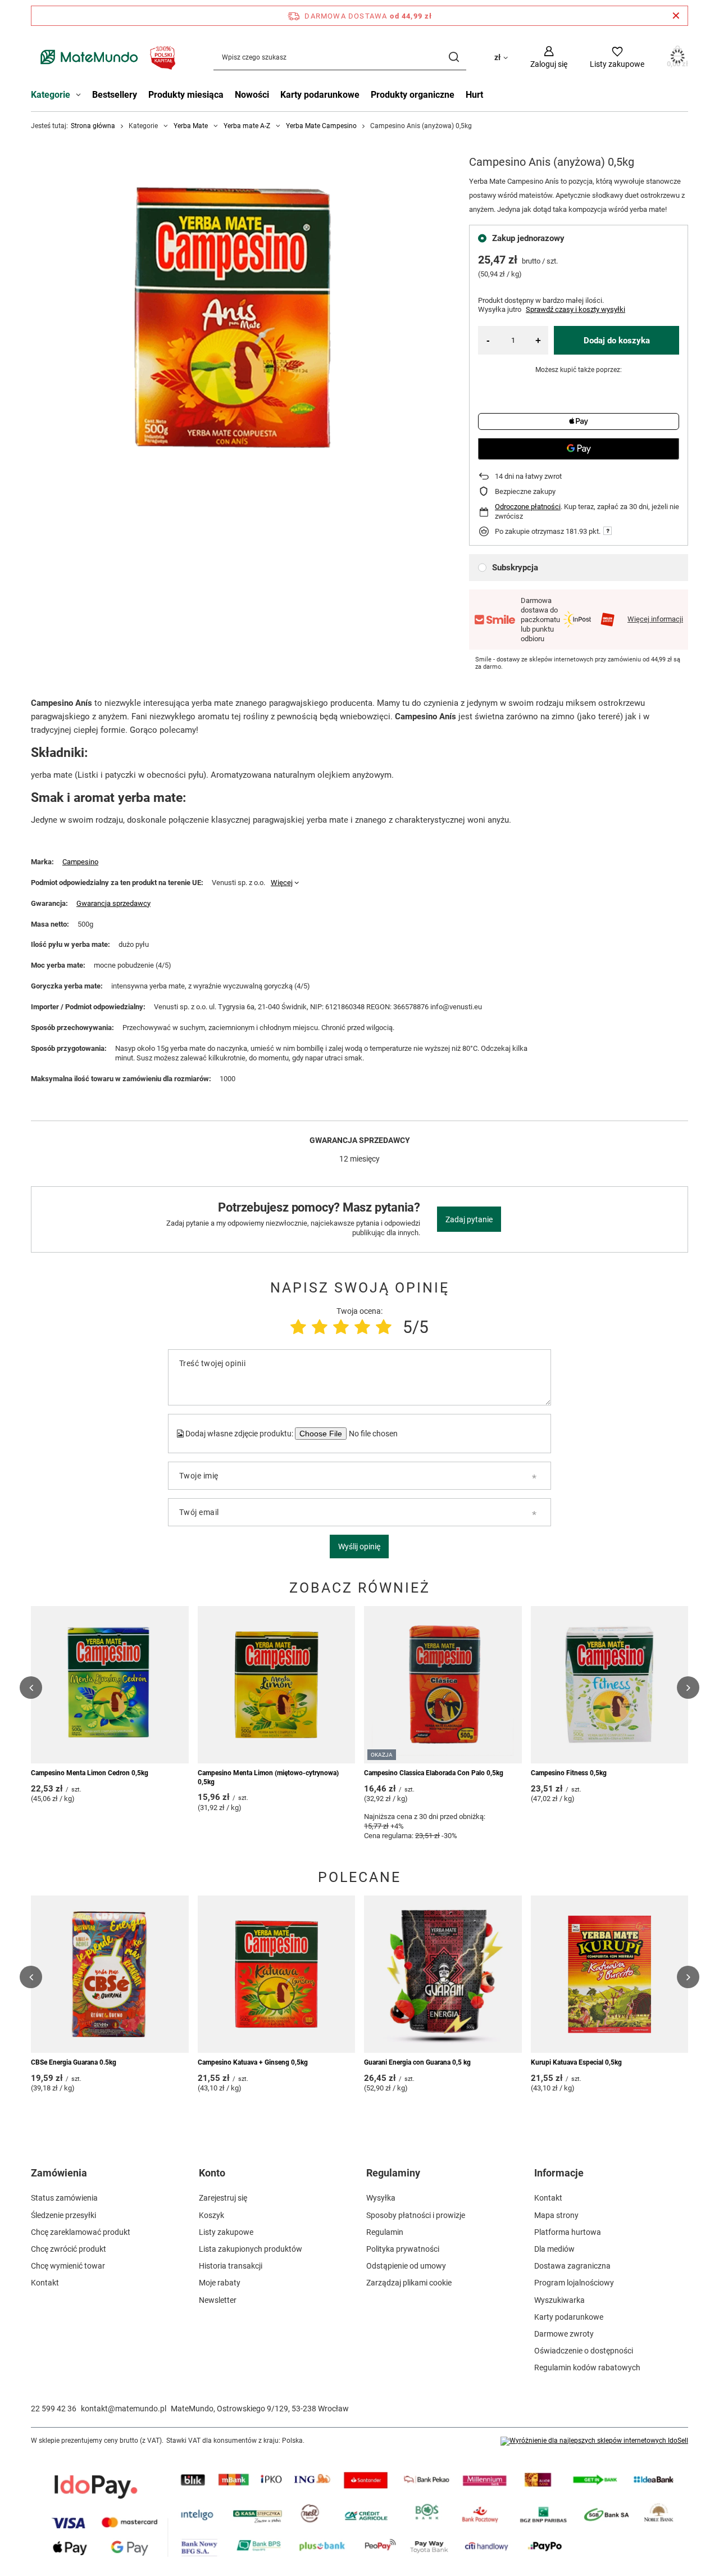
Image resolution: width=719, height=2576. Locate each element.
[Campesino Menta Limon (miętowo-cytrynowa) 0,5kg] (277, 1685)
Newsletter (218, 2300)
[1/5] (298, 1327)
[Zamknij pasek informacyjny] (676, 16)
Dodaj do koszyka (617, 341)
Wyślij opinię (359, 1546)
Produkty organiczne (413, 95)
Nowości (252, 95)
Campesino (80, 862)
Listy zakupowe (226, 2232)
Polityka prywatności (403, 2249)
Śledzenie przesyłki (63, 2215)
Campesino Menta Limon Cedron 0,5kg (90, 1773)
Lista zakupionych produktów (251, 2249)
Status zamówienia (64, 2198)
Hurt (474, 95)
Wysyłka (381, 2198)
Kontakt (45, 2283)
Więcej (282, 883)
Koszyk (211, 2215)
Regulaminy (393, 2173)
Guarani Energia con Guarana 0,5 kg (417, 2062)
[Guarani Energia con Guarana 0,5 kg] (443, 1974)
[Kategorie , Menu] (81, 96)
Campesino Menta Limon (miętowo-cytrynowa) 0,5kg (268, 1777)
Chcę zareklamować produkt (81, 2232)
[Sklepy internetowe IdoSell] (594, 2441)
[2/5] (320, 1327)
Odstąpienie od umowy (406, 2266)
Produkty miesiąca (186, 95)
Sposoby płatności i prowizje (416, 2215)
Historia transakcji (231, 2266)
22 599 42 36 (54, 2409)
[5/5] (384, 1327)
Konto (212, 2173)
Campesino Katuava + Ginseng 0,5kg (253, 2062)
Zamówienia (59, 2173)
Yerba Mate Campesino (321, 126)
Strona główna (93, 126)
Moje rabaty (220, 2283)
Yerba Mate (191, 126)
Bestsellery (115, 95)
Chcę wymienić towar (68, 2266)
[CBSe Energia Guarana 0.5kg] (110, 1974)
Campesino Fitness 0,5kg (569, 1773)
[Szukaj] (454, 57)
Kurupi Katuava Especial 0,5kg (576, 2062)
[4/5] (362, 1327)
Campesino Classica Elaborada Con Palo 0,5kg (434, 1773)
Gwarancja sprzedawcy (113, 903)
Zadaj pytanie (469, 1219)
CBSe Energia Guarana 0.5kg (74, 2062)
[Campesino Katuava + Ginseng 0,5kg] (277, 1974)
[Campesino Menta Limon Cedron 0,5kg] (110, 1685)
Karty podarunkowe (320, 95)
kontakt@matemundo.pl (124, 2409)
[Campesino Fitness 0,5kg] (610, 1685)
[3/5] (341, 1327)
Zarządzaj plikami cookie (409, 2283)
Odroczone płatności (528, 507)
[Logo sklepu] (105, 57)
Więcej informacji (655, 619)
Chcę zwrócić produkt (69, 2249)
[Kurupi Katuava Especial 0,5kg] (610, 1974)
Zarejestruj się (223, 2198)
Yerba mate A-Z (247, 126)
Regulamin (385, 2232)
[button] (31, 1688)
